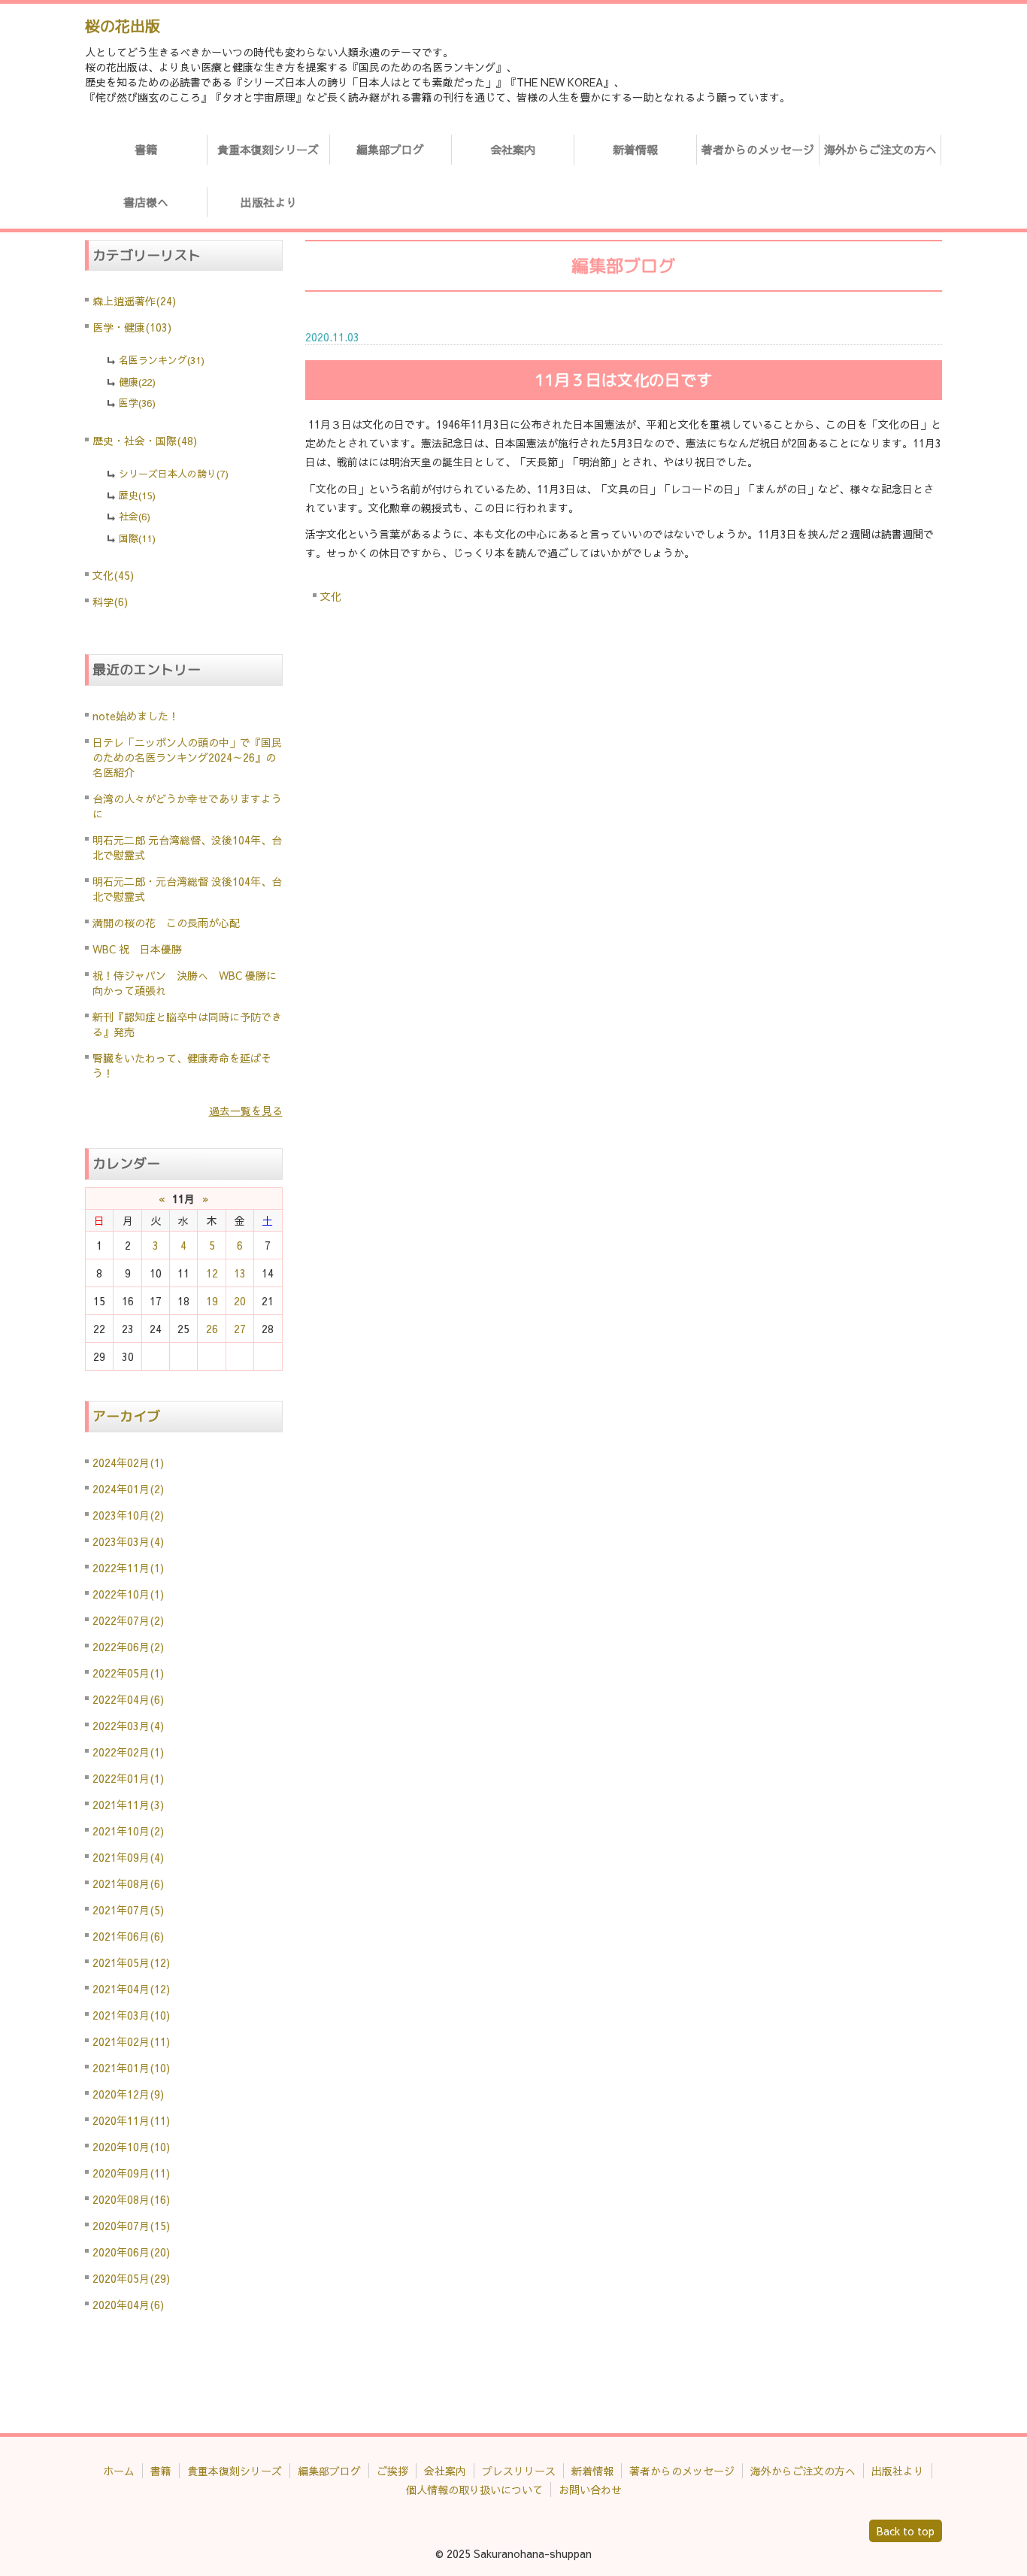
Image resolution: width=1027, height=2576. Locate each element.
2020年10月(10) (131, 2147)
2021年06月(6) (128, 1936)
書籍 (146, 149)
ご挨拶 (392, 2471)
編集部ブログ (390, 149)
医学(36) (137, 403)
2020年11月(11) (131, 2120)
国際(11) (137, 538)
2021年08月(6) (128, 1884)
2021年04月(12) (131, 1989)
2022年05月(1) (128, 1673)
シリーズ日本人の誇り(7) (174, 474)
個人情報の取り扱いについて (474, 2490)
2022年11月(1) (128, 1568)
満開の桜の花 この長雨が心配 (166, 923)
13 (240, 1273)
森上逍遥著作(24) (134, 301)
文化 (331, 596)
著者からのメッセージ (758, 149)
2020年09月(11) (131, 2173)
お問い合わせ (590, 2490)
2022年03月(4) (128, 1726)
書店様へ (146, 202)
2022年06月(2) (128, 1647)
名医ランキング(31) (162, 360)
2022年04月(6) (128, 1699)
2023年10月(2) (128, 1515)
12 (212, 1273)
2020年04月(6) (128, 2305)
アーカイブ (126, 1416)
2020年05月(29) (131, 2278)
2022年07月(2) (128, 1620)
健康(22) (137, 382)
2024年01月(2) (128, 1489)
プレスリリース (519, 2471)
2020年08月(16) (131, 2199)
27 (240, 1329)
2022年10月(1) (128, 1594)
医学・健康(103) (132, 327)
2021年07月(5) (128, 1910)
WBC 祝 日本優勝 (137, 949)
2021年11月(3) (128, 1805)
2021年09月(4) (128, 1857)
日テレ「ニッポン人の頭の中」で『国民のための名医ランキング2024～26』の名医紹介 (187, 757)
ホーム (119, 2471)
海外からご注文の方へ (880, 149)
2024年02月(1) (128, 1462)
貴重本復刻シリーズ (268, 149)
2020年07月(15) (131, 2226)
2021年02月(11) (131, 2041)
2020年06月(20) (131, 2252)
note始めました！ (136, 716)
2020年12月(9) (128, 2094)
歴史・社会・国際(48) (145, 441)
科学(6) (110, 602)
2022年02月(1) (128, 1752)
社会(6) (135, 517)
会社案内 (513, 149)
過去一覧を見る (246, 1111)
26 (212, 1329)
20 (240, 1301)
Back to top (906, 2531)
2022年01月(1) (128, 1778)
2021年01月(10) (131, 2068)
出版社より (269, 202)
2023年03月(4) (128, 1541)
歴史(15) (137, 496)
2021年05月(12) (131, 1962)
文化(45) (113, 575)
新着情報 (635, 149)
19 (212, 1301)
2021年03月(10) (131, 2015)
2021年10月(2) (128, 1831)
